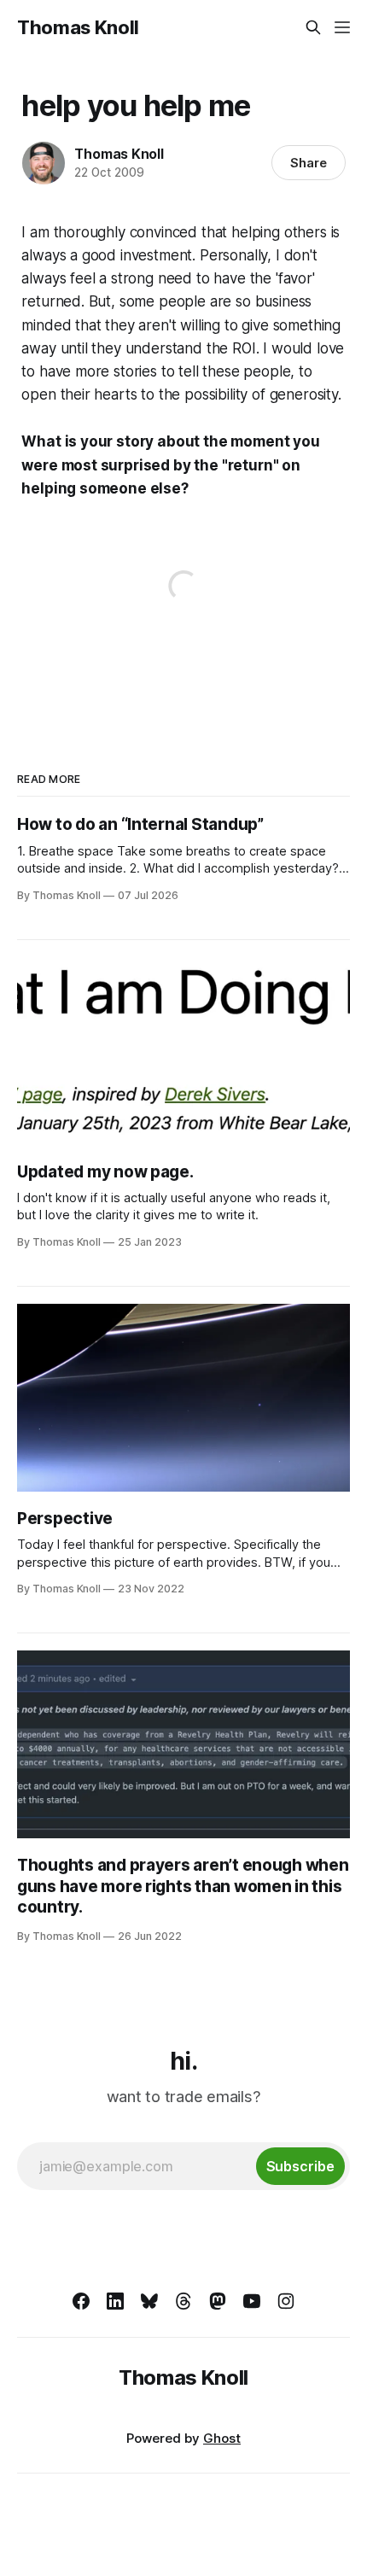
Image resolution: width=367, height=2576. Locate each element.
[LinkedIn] (115, 2301)
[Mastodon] (218, 2301)
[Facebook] (81, 2301)
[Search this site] (313, 27)
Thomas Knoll (78, 27)
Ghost (222, 2438)
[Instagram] (286, 2301)
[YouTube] (252, 2301)
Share (309, 163)
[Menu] (342, 27)
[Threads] (183, 2301)
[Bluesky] (149, 2301)
